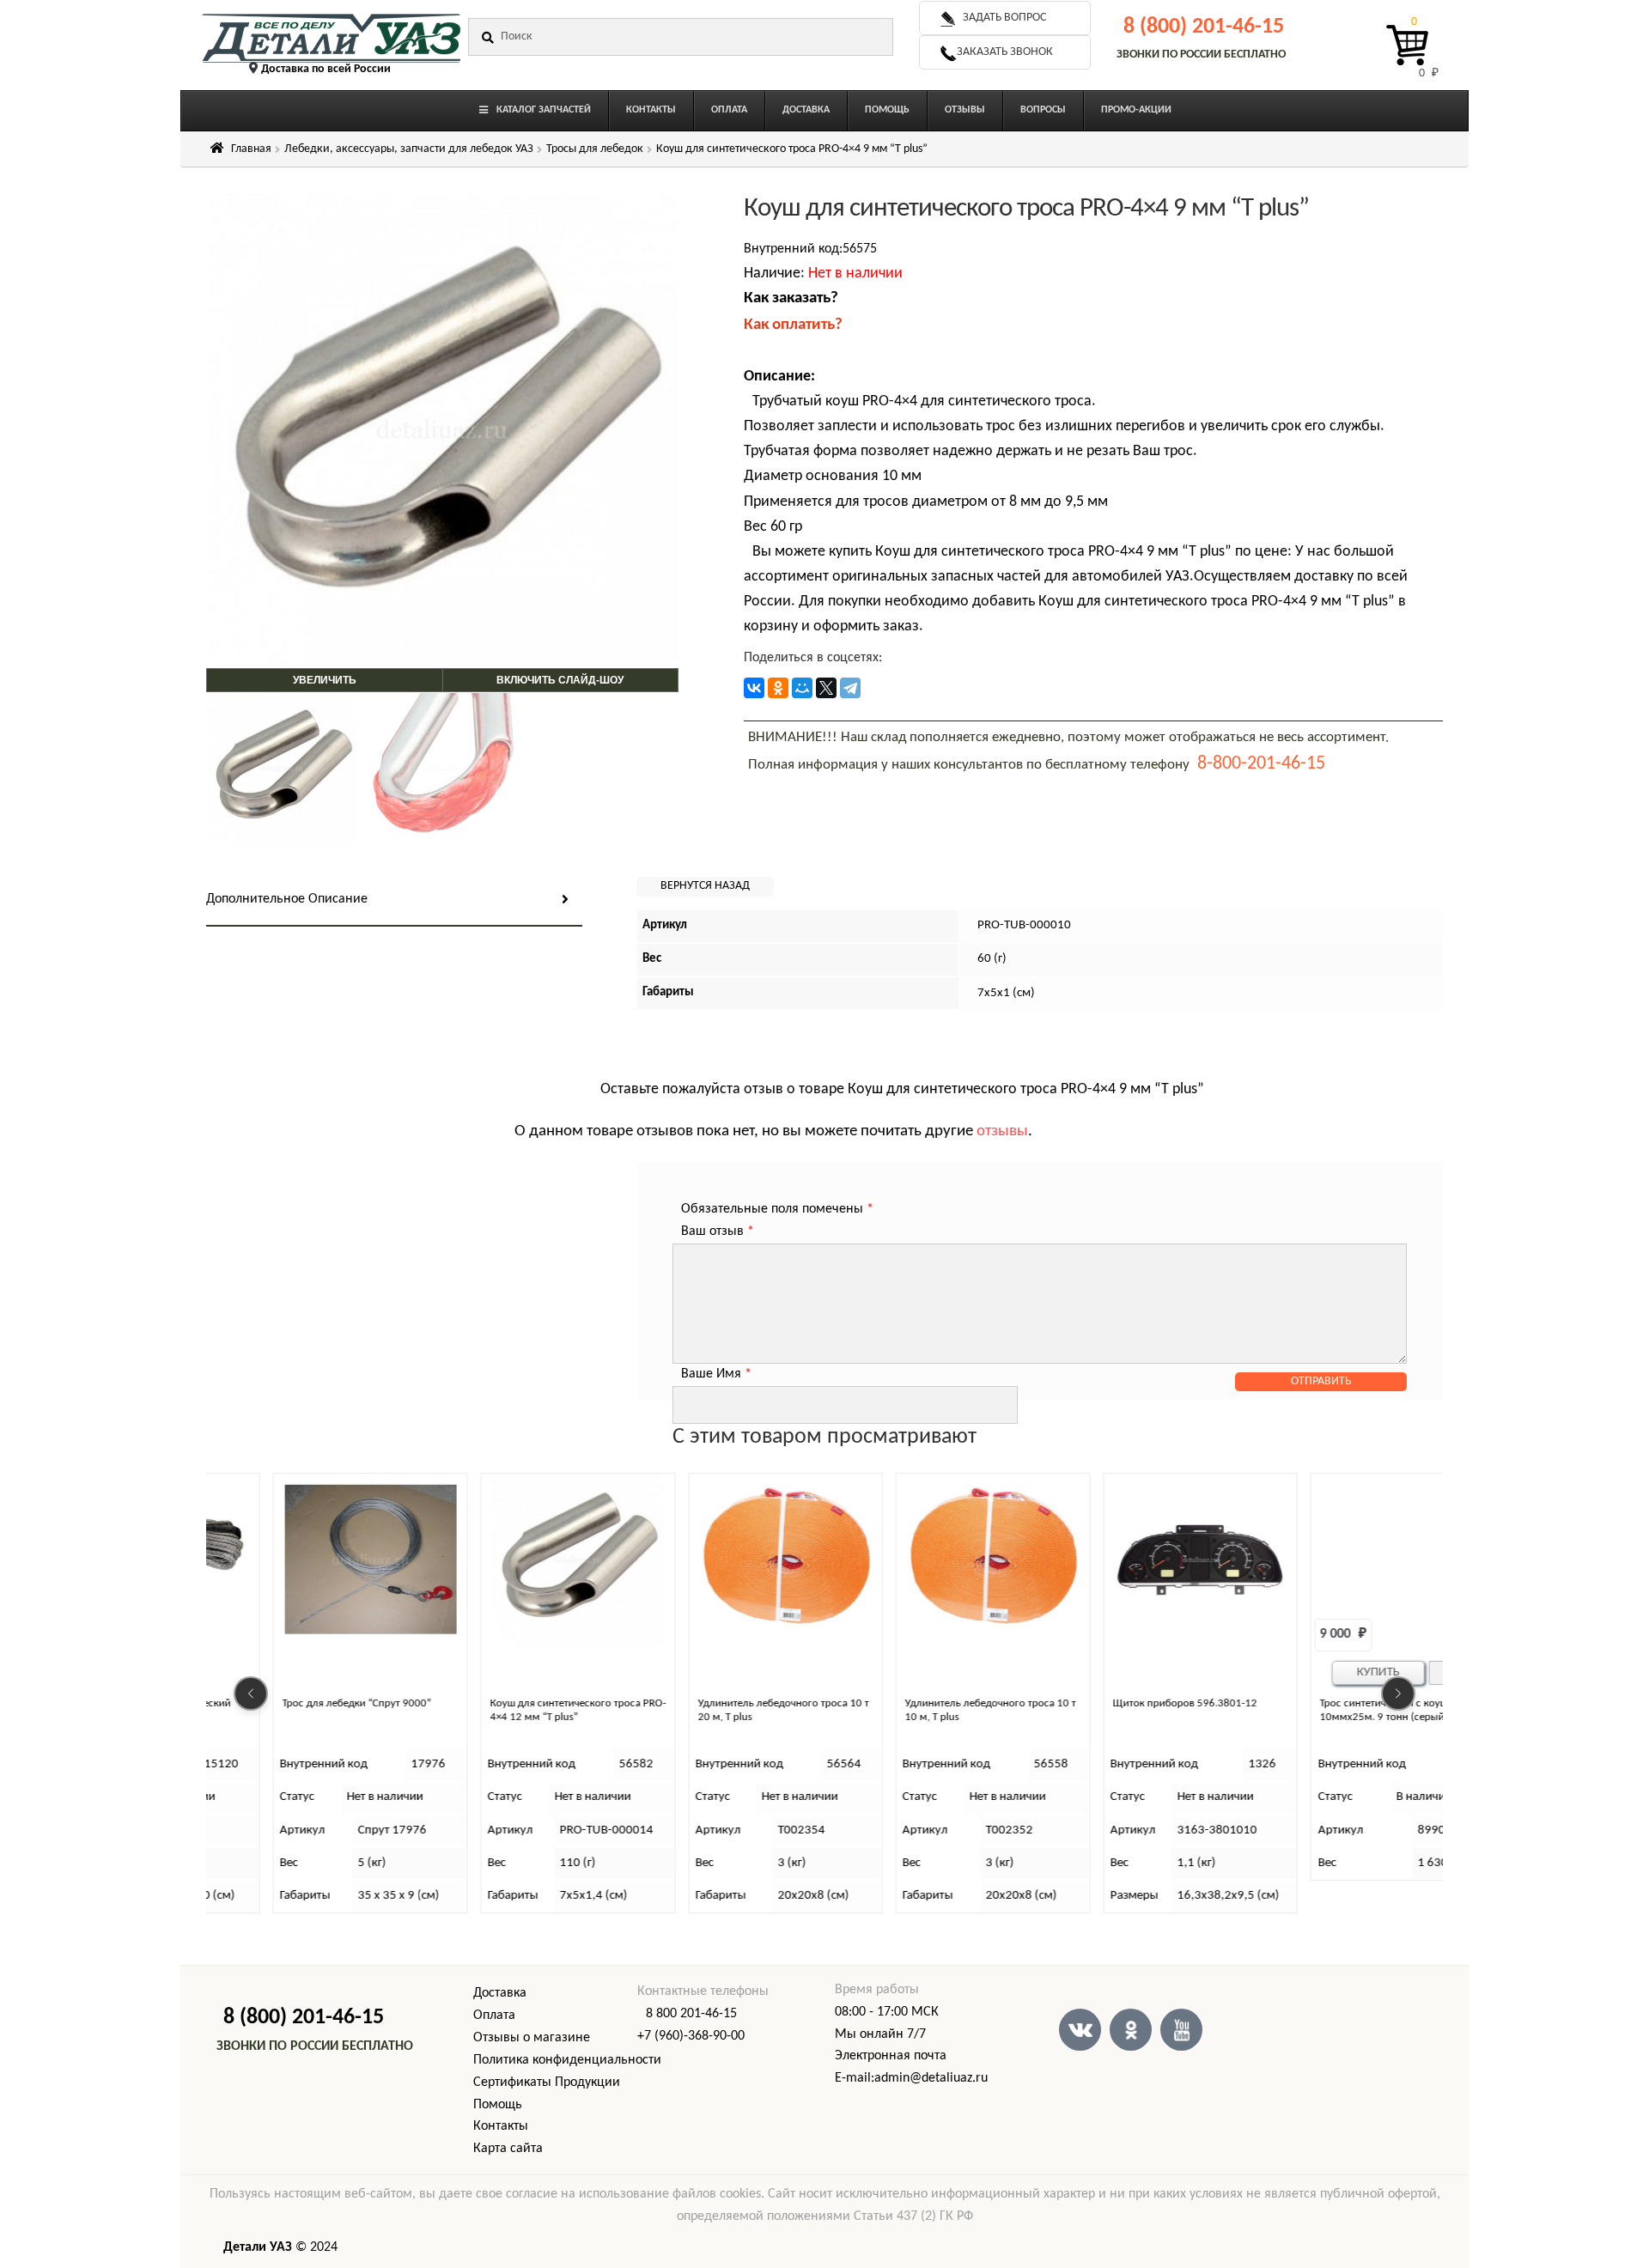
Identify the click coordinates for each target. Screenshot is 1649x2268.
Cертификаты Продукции (547, 2083)
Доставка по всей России (326, 69)
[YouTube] (1181, 2030)
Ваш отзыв (718, 1231)
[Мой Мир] (802, 688)
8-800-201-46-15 (1261, 764)
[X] (826, 688)
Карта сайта (508, 2149)
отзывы (1002, 1131)
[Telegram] (850, 688)
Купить (1316, 1672)
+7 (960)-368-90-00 (691, 2036)
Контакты (501, 2126)
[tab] (394, 900)
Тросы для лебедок (595, 149)
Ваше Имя (716, 1374)
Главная (251, 149)
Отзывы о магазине (532, 2038)
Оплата (494, 2016)
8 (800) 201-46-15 (1204, 27)
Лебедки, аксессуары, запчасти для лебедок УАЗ (409, 149)
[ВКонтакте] (754, 688)
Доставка (500, 1993)
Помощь (498, 2105)
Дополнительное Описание (287, 899)
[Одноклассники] (778, 688)
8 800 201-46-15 (691, 2014)
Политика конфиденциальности (567, 2060)
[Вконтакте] (1080, 2030)
